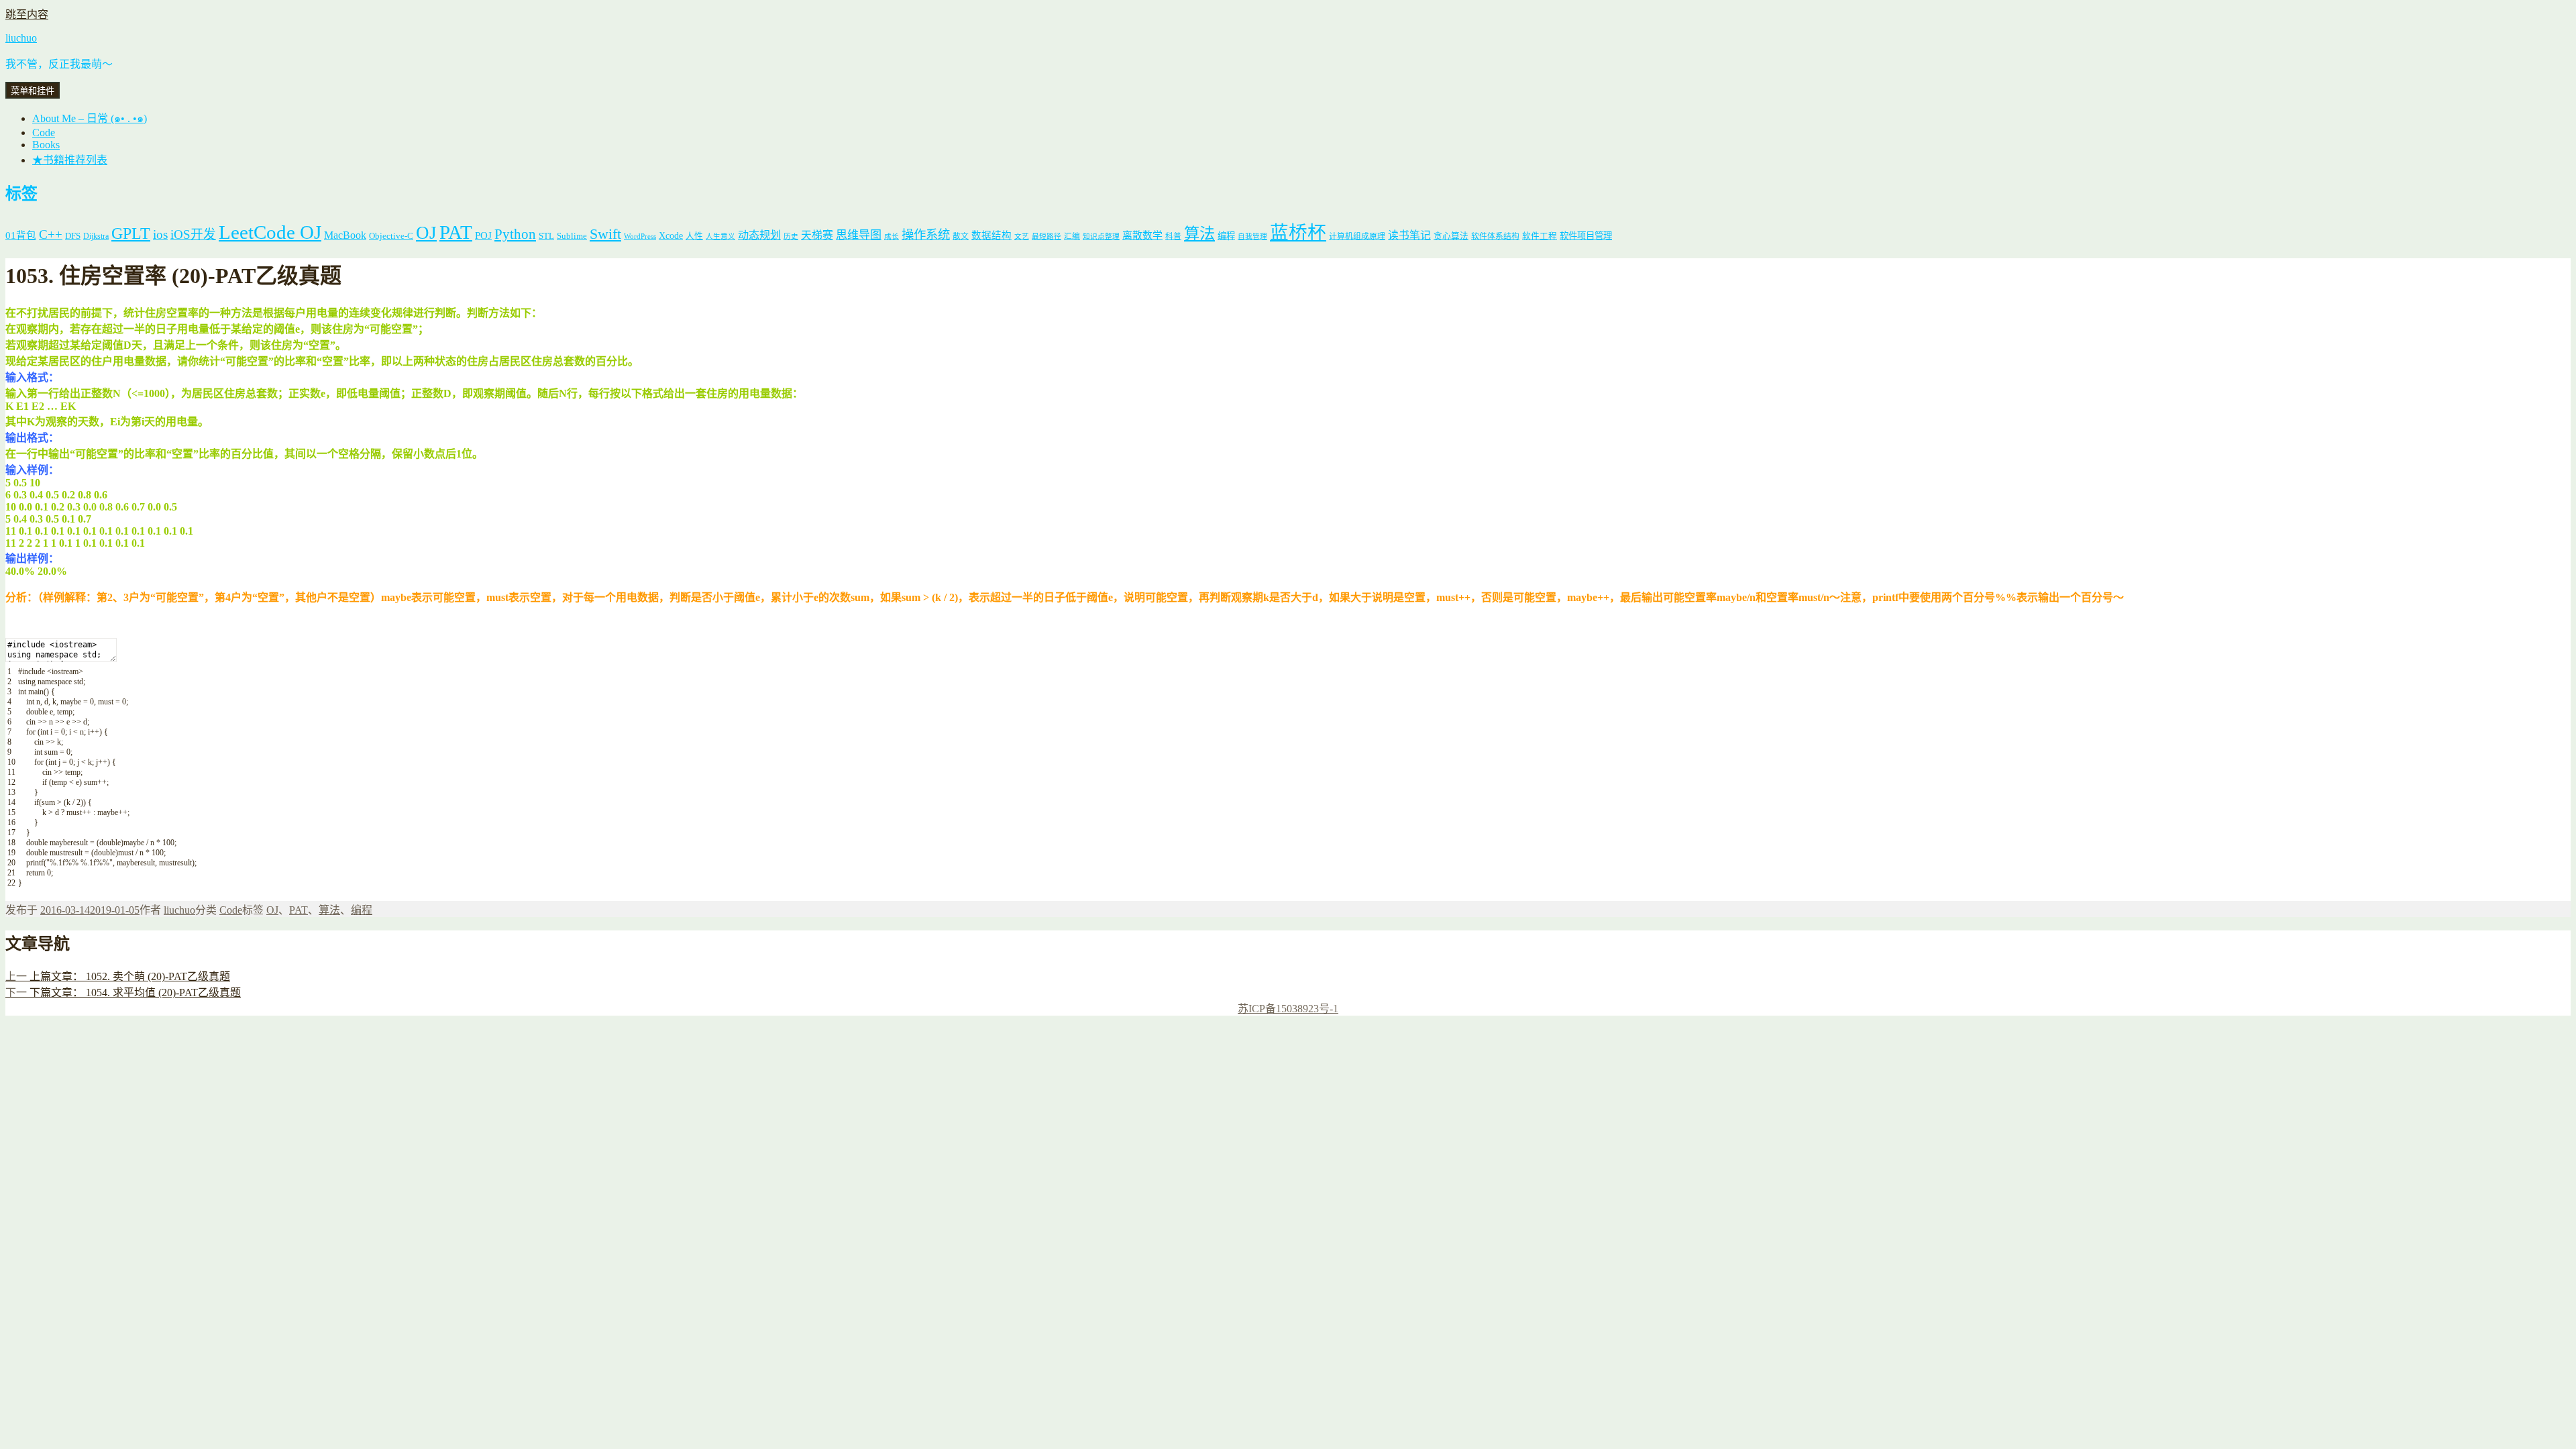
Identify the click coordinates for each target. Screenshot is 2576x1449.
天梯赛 (817, 235)
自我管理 (1252, 236)
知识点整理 (1101, 236)
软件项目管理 (1586, 236)
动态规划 (759, 235)
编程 (1226, 236)
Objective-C (391, 236)
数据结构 (991, 235)
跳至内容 (27, 14)
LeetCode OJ (270, 232)
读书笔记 (1409, 235)
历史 (791, 236)
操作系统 (926, 235)
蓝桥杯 (1298, 232)
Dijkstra (96, 236)
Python (515, 234)
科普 (1173, 236)
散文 (961, 236)
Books (46, 145)
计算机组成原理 (1357, 236)
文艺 (1022, 236)
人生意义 (720, 236)
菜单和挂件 (33, 91)
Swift (605, 234)
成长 (892, 236)
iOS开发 (193, 234)
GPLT (131, 233)
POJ (483, 235)
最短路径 (1046, 236)
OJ (426, 233)
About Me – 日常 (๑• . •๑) (90, 118)
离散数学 (1142, 235)
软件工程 (1540, 236)
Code (44, 132)
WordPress (640, 236)
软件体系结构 (1495, 236)
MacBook (345, 235)
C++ (51, 234)
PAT (456, 232)
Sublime (572, 236)
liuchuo (21, 38)
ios (160, 234)
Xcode (671, 235)
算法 (1199, 233)
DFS (73, 236)
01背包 (21, 235)
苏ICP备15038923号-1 (1288, 1009)
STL (546, 236)
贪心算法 (1451, 236)
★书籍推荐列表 (70, 160)
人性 (694, 236)
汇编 (1072, 236)
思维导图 (859, 235)
